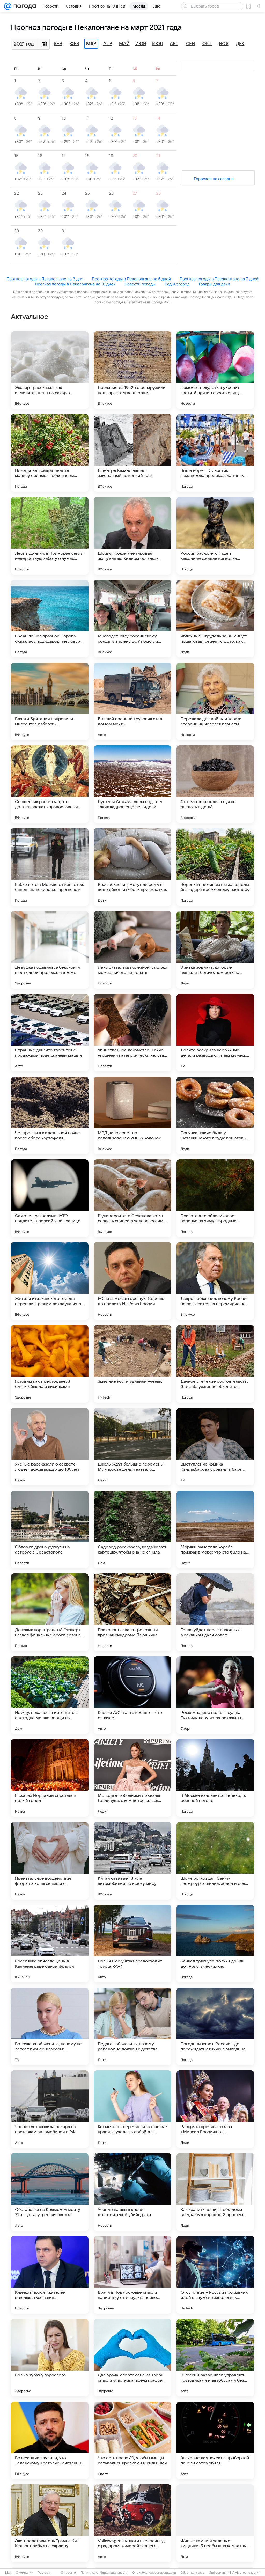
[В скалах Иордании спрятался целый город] (50, 1778)
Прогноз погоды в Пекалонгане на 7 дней (219, 279)
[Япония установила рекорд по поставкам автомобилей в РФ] (50, 2109)
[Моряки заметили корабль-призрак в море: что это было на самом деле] (215, 1529)
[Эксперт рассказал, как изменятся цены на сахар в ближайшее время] (50, 370)
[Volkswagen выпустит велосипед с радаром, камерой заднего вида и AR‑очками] (132, 2523)
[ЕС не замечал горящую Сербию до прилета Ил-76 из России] (132, 1281)
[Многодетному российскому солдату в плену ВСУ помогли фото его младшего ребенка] (132, 619)
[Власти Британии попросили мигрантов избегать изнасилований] (50, 701)
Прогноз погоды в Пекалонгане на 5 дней (131, 279)
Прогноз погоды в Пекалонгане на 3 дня (45, 279)
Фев (75, 44)
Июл (157, 44)
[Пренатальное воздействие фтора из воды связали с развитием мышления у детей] (50, 1861)
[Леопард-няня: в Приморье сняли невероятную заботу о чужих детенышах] (50, 536)
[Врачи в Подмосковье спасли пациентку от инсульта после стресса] (132, 2275)
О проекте (68, 2573)
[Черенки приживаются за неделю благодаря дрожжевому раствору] (215, 867)
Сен (190, 44)
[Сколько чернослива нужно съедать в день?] (215, 784)
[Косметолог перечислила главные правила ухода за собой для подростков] (132, 2109)
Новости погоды (140, 284)
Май (124, 44)
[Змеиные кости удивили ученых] (132, 1364)
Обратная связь (192, 2573)
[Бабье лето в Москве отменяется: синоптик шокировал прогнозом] (50, 867)
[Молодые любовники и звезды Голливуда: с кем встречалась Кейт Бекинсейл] (132, 1778)
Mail (8, 2573)
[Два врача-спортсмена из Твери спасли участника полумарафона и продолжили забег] (132, 2358)
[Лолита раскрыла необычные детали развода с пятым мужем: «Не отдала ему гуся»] (215, 1033)
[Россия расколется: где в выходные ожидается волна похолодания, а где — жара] (215, 536)
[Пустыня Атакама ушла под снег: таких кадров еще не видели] (132, 784)
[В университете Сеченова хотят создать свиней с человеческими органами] (132, 1198)
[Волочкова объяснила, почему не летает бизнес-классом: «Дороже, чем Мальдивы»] (50, 2026)
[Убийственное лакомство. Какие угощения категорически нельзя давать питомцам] (132, 1033)
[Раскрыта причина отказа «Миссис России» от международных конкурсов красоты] (215, 2109)
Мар (91, 44)
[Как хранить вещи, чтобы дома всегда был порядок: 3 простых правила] (215, 2192)
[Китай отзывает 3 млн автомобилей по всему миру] (132, 1861)
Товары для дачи (214, 284)
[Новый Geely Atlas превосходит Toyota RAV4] (132, 1944)
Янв (58, 44)
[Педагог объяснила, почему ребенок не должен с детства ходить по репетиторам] (132, 2026)
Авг (174, 44)
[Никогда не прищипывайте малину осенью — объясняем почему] (50, 453)
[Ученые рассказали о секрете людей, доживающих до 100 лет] (50, 1447)
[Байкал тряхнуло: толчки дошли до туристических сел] (215, 1944)
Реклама (44, 2573)
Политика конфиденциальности (104, 2573)
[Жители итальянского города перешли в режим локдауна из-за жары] (50, 1281)
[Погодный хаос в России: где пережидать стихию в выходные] (215, 2026)
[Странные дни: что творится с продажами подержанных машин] (50, 1033)
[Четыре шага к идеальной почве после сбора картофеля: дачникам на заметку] (50, 1115)
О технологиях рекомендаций (154, 2573)
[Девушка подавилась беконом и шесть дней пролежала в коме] (50, 950)
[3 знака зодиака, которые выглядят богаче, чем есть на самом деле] (215, 950)
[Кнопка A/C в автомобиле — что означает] (132, 1695)
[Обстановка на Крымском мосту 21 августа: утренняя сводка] (50, 2192)
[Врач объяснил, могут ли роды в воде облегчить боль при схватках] (132, 867)
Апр (108, 44)
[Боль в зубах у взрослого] (50, 2358)
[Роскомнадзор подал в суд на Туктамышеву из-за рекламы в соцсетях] (215, 1695)
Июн (141, 44)
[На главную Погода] (24, 6)
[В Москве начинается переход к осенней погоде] (215, 1778)
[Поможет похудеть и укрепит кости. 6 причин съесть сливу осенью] (215, 370)
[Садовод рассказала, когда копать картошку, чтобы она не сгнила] (132, 1529)
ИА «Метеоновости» (245, 2573)
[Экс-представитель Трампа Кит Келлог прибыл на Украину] (50, 2523)
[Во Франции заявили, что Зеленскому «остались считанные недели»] (50, 2440)
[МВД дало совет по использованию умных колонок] (132, 1115)
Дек (240, 44)
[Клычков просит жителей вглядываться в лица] (50, 2275)
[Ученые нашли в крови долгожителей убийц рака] (132, 2192)
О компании (24, 2573)
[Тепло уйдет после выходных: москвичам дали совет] (215, 1612)
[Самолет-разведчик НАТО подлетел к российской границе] (50, 1198)
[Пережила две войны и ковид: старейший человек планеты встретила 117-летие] (215, 701)
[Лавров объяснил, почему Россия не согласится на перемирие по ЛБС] (215, 1281)
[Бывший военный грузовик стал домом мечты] (132, 701)
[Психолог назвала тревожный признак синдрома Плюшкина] (132, 1612)
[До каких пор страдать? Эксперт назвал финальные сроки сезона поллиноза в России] (50, 1612)
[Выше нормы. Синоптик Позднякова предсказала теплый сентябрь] (215, 453)
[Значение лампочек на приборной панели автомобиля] (215, 2440)
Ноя (224, 44)
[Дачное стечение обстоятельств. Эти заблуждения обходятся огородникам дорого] (215, 1364)
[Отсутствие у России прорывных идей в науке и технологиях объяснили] (215, 2275)
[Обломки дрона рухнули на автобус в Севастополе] (50, 1529)
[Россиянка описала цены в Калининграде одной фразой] (50, 1944)
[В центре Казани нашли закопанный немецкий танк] (132, 453)
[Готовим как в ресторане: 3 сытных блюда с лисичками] (50, 1364)
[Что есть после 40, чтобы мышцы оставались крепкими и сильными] (132, 2440)
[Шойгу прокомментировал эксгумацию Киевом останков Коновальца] (132, 536)
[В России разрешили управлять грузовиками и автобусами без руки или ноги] (215, 2358)
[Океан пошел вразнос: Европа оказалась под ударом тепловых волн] (50, 619)
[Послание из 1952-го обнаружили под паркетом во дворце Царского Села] (132, 370)
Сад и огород (177, 284)
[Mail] (8, 6)
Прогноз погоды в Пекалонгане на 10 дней (75, 284)
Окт (207, 44)
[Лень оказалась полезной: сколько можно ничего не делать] (132, 950)
